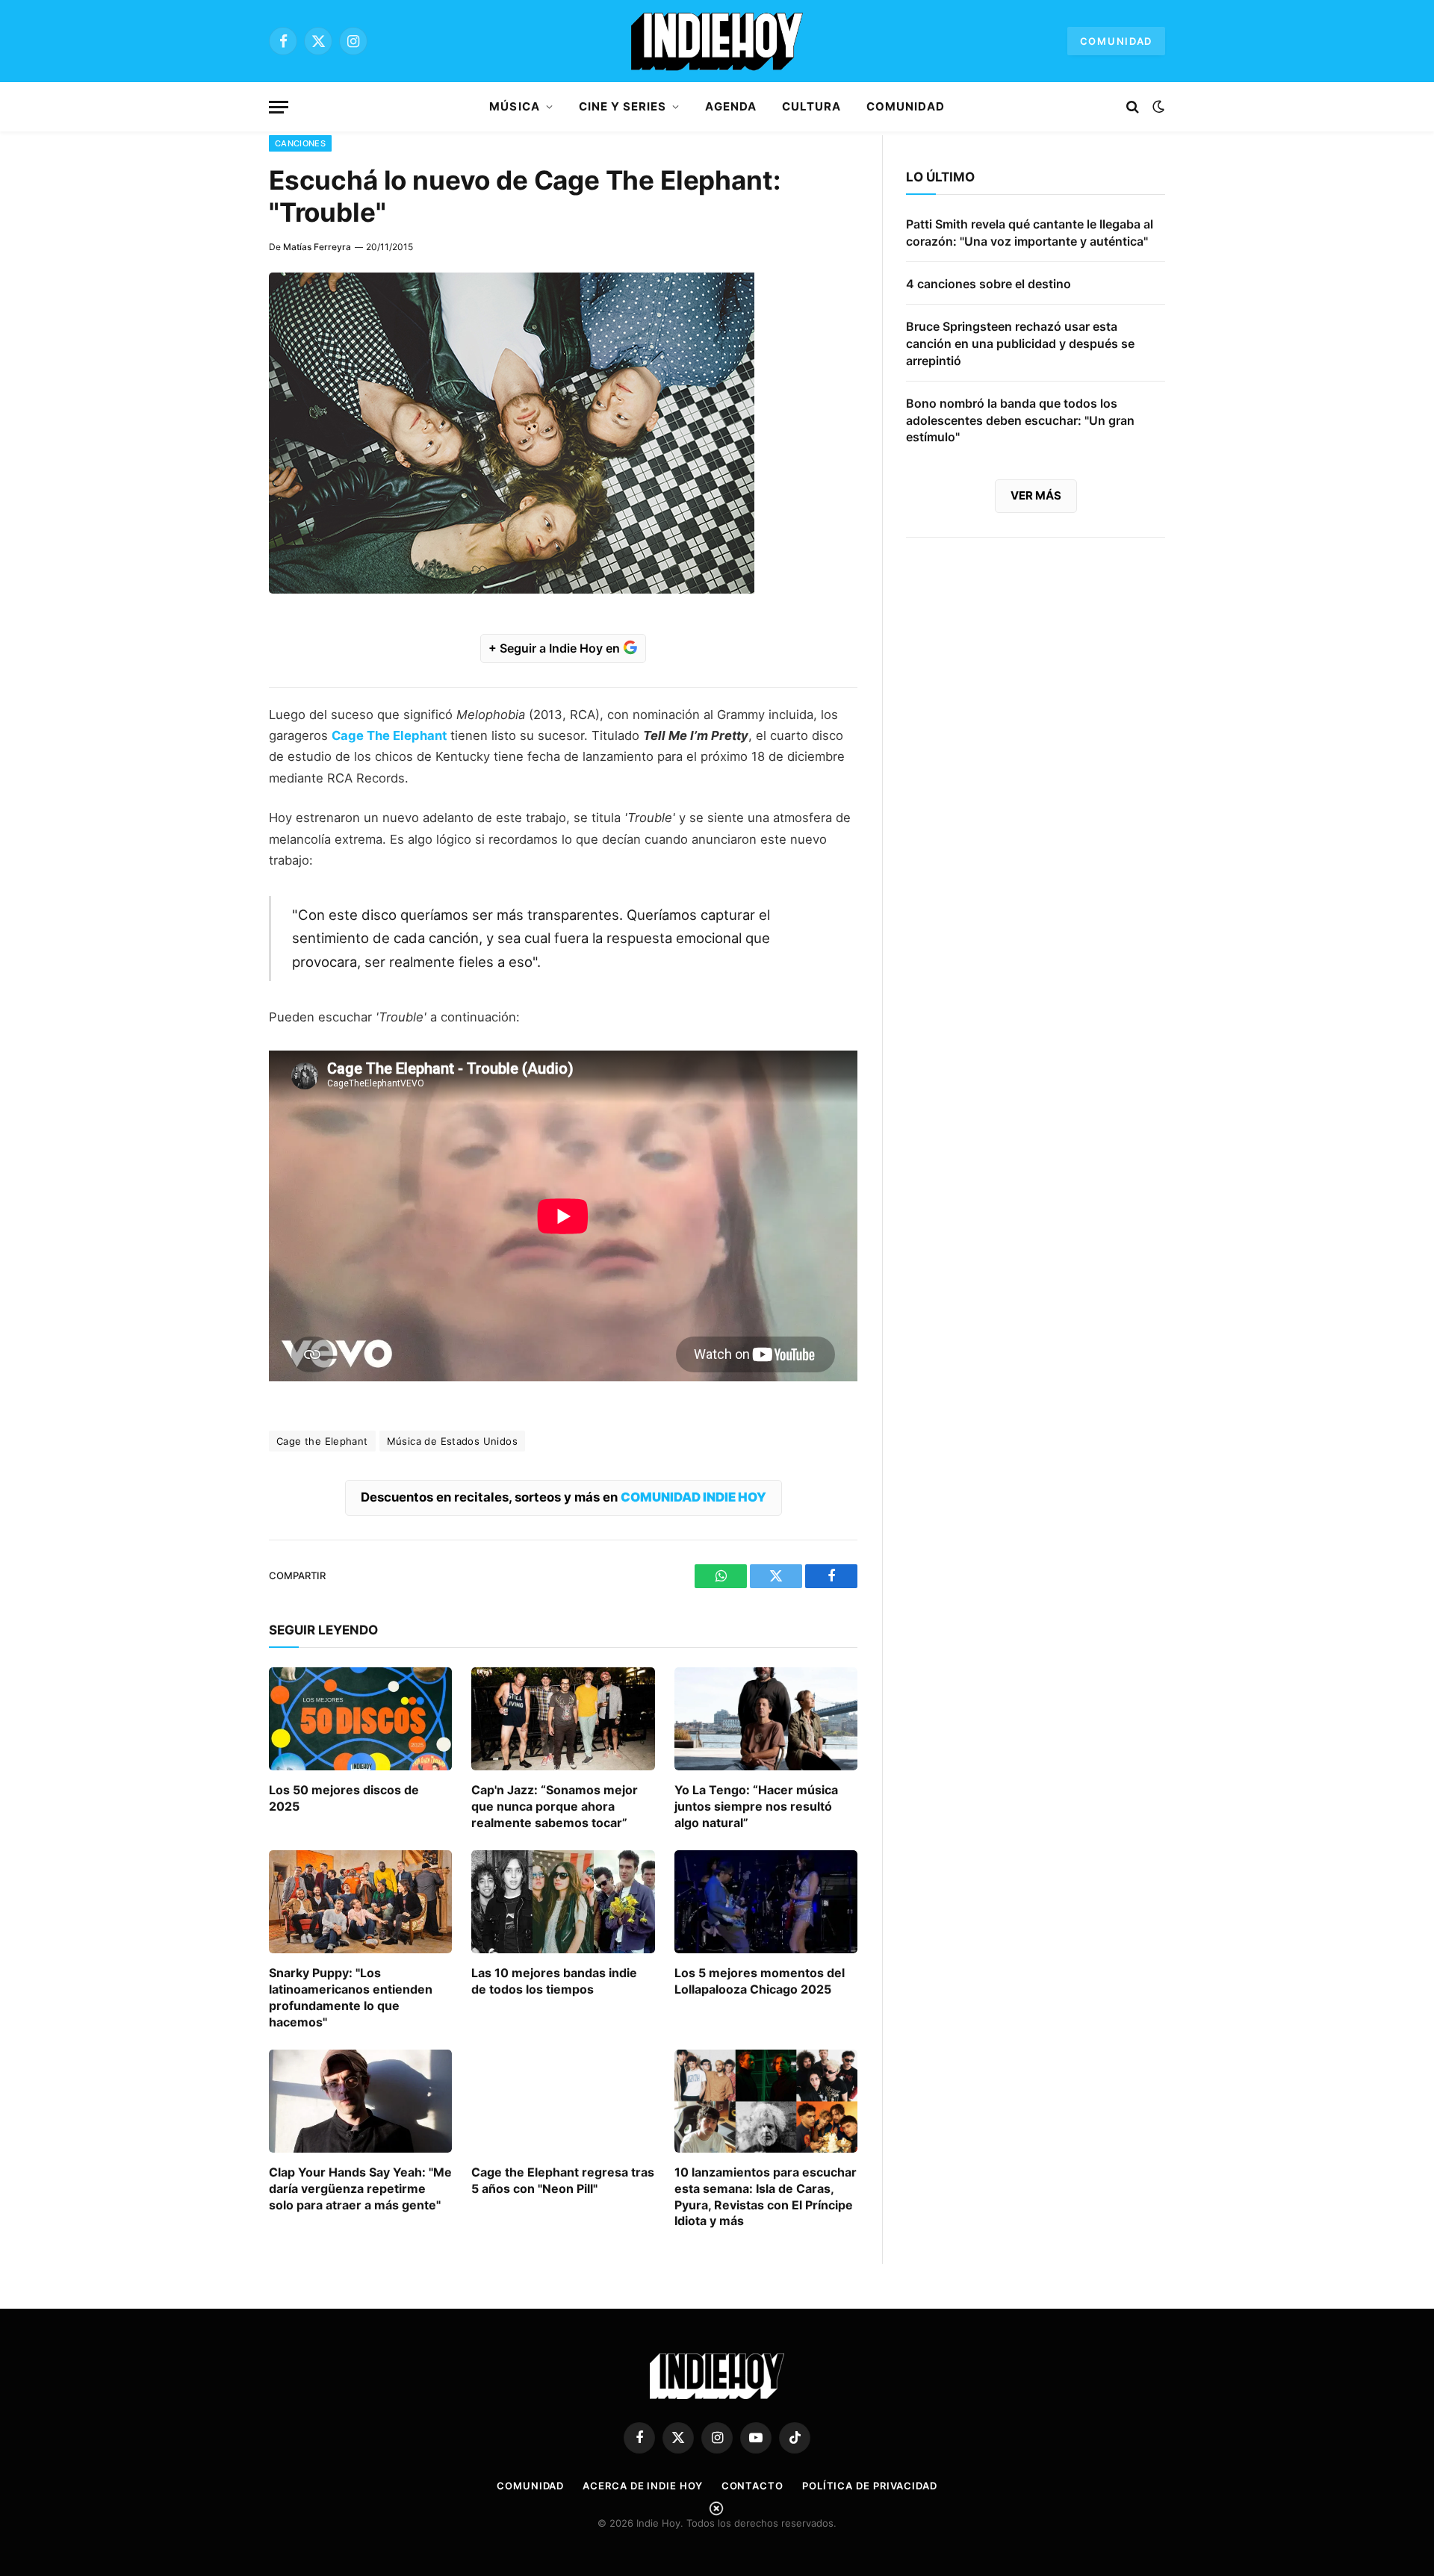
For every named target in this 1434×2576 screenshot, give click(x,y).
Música (514, 106)
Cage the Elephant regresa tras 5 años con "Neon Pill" (563, 2180)
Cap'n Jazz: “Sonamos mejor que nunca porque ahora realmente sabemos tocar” (555, 1806)
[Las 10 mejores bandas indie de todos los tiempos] (563, 1902)
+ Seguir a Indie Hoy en (556, 648)
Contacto (752, 2486)
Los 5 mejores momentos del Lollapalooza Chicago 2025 (760, 1981)
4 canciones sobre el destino (988, 284)
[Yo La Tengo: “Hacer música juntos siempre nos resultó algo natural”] (766, 1719)
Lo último (940, 177)
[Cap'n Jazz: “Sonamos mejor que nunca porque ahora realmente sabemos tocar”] (563, 1719)
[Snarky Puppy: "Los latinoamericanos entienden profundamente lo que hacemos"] (360, 1902)
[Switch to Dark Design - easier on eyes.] (1157, 107)
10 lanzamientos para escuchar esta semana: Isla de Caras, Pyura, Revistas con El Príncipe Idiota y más (766, 2196)
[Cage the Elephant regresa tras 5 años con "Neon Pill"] (563, 2101)
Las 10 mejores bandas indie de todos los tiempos (554, 1981)
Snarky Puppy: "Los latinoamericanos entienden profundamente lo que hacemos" (351, 1997)
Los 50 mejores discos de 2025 (344, 1798)
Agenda (730, 106)
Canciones (300, 143)
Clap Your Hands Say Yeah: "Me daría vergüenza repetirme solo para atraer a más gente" (360, 2188)
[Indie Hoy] (717, 41)
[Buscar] (1133, 107)
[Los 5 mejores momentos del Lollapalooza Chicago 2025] (766, 1902)
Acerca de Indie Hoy (642, 2486)
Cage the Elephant (322, 1441)
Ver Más (1036, 495)
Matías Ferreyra (317, 247)
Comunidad (1116, 41)
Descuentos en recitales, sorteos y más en (564, 1497)
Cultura (811, 106)
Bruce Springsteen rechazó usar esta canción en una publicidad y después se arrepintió (1020, 343)
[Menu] (279, 107)
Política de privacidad (870, 2486)
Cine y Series (623, 106)
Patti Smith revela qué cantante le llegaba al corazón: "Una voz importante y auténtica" (1030, 233)
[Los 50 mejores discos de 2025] (360, 1719)
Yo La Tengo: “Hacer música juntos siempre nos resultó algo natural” (756, 1806)
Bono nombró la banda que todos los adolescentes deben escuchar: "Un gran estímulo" (1020, 420)
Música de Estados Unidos (452, 1441)
